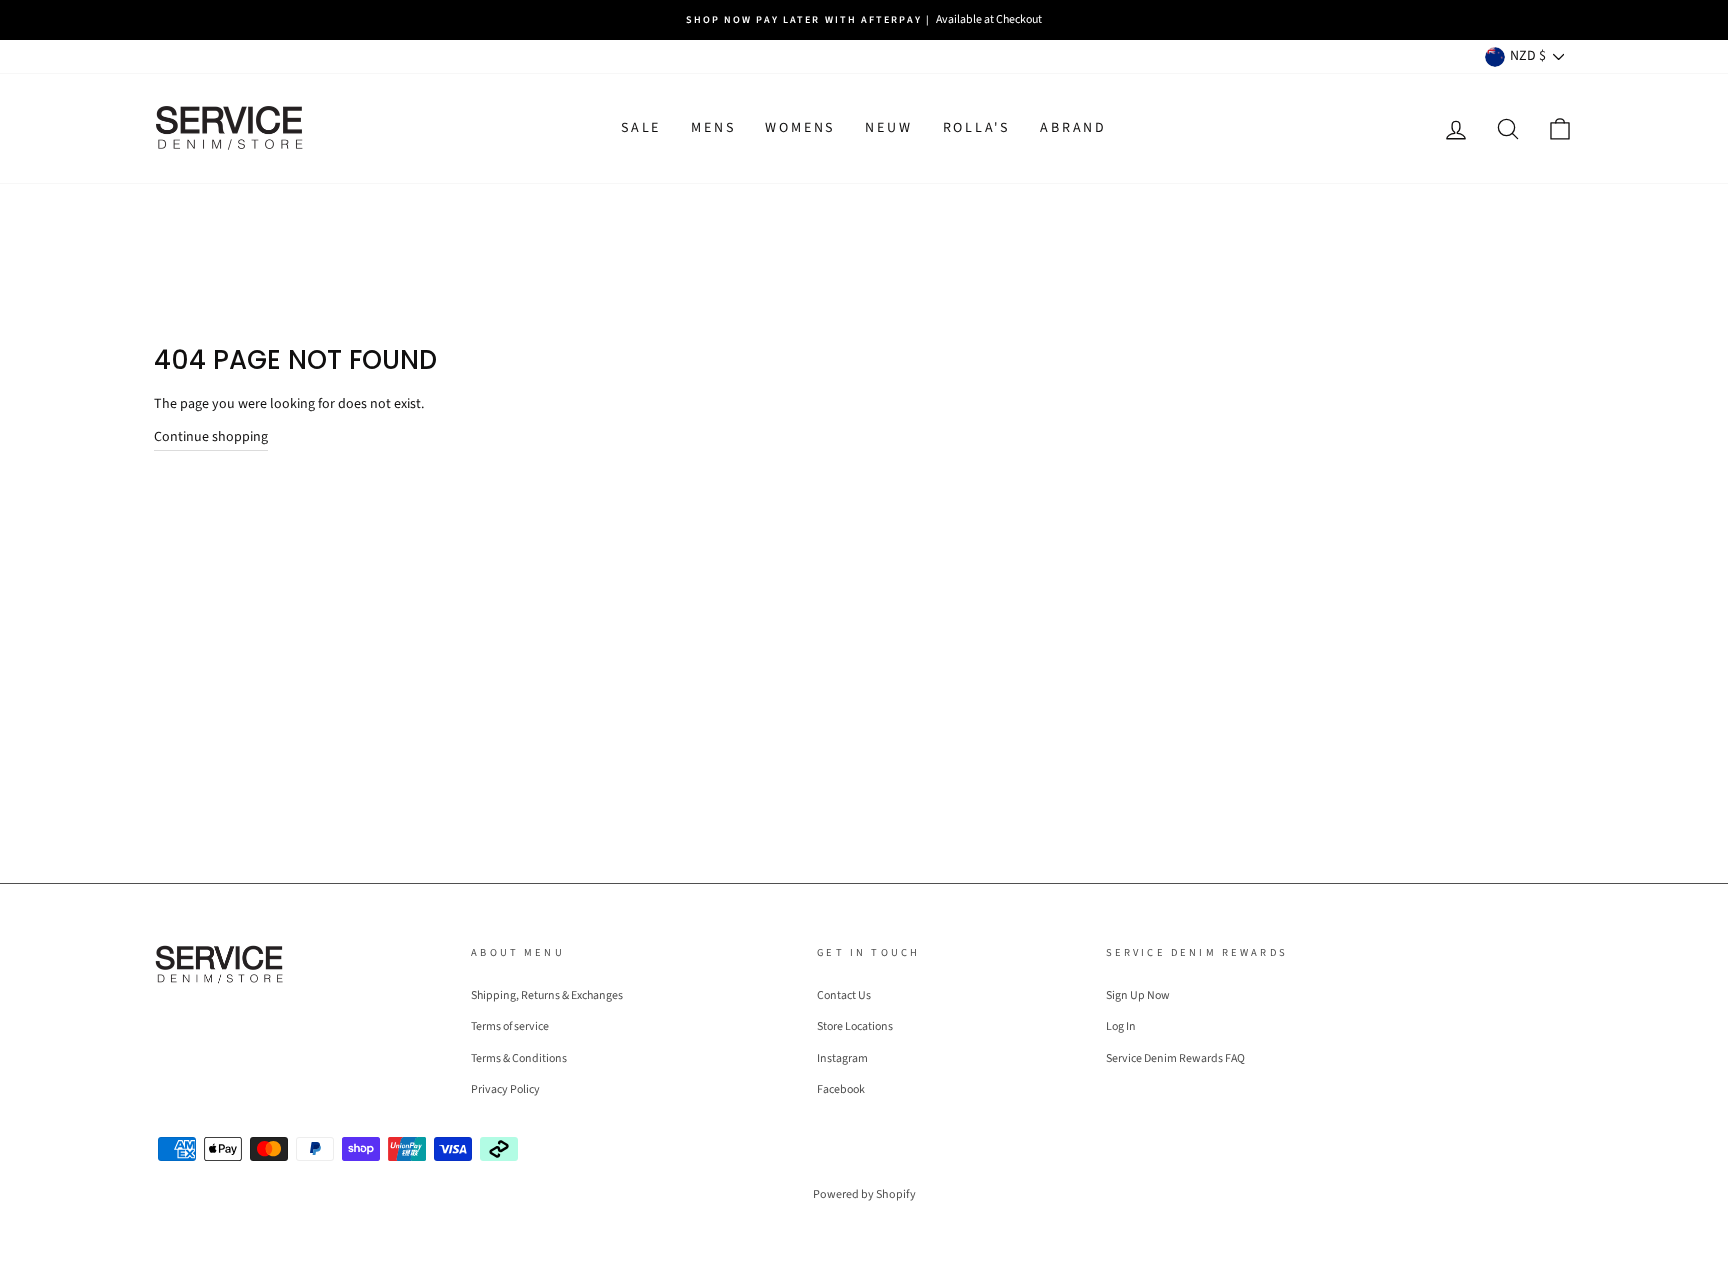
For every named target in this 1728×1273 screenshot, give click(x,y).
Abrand (1073, 128)
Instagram (842, 1058)
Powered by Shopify (864, 1194)
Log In (1121, 1026)
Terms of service (510, 1026)
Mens (713, 128)
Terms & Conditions (519, 1058)
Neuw (888, 128)
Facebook (841, 1089)
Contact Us (844, 995)
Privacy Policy (505, 1089)
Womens (800, 128)
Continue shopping (211, 437)
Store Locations (855, 1026)
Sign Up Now (1138, 995)
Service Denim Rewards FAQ (1175, 1058)
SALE (641, 128)
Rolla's (977, 128)
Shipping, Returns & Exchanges (547, 995)
